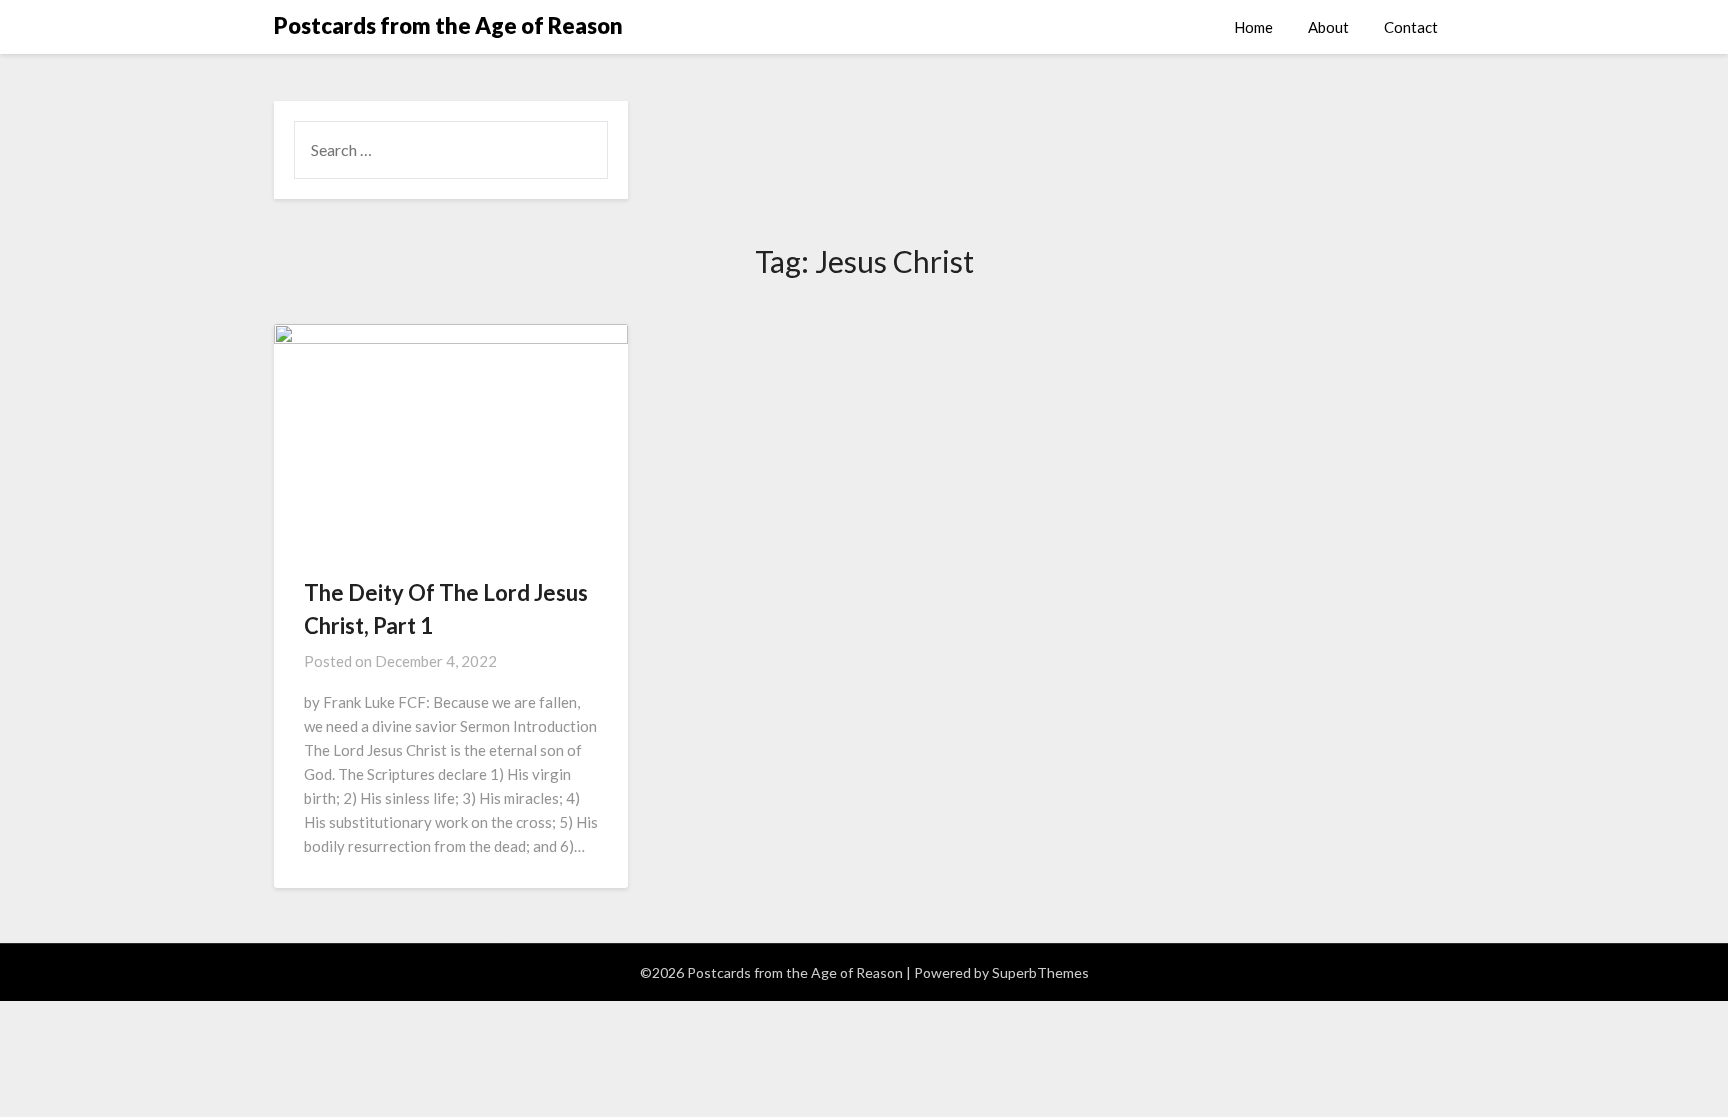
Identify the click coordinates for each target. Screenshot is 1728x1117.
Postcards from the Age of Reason (448, 25)
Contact (1411, 27)
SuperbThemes (1040, 972)
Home (1253, 27)
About (1328, 27)
